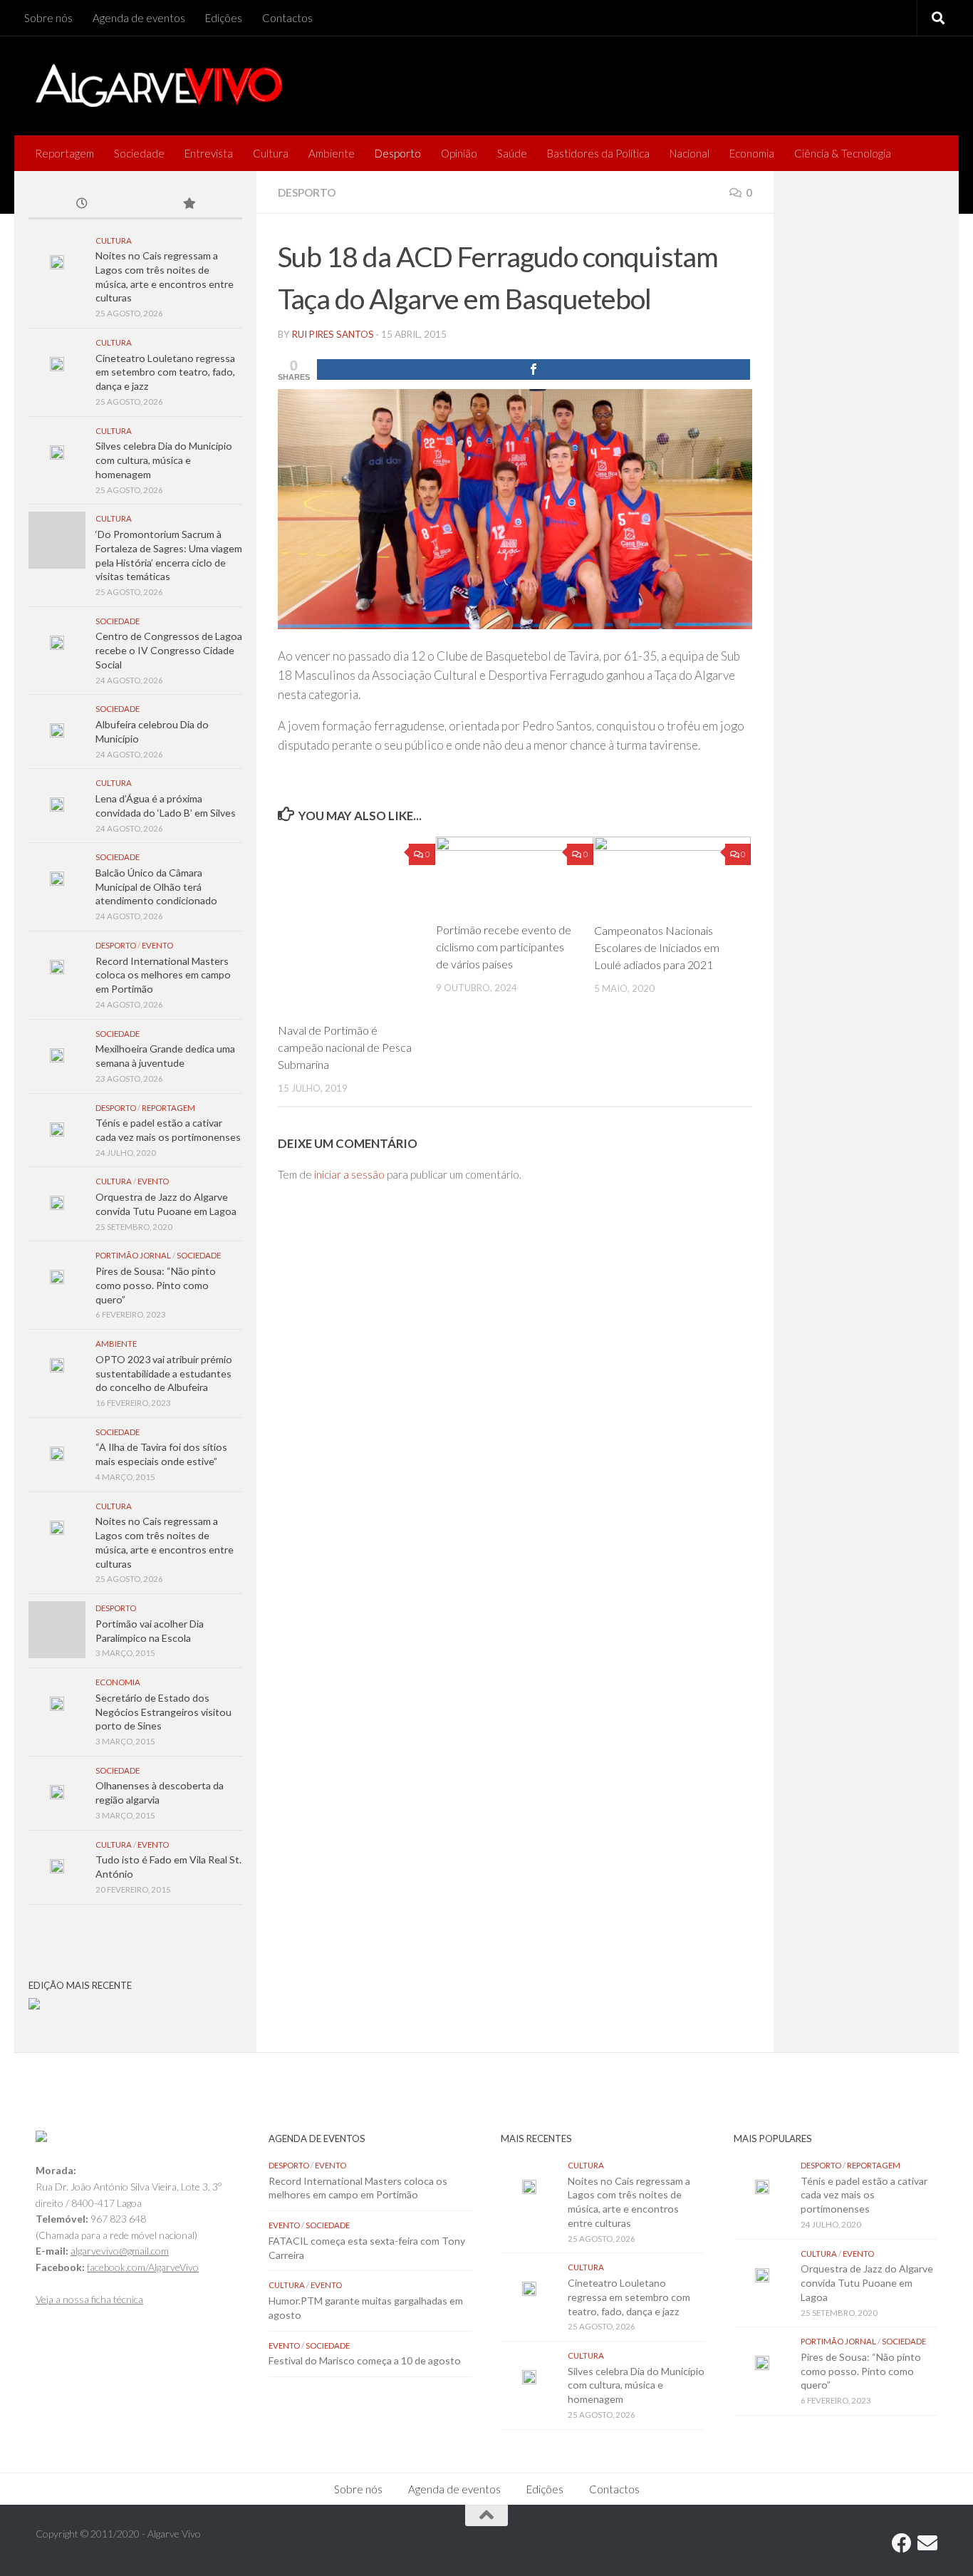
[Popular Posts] (189, 205)
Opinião (459, 153)
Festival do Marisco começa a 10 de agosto (365, 2360)
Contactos (287, 18)
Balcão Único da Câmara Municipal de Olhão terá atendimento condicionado (156, 886)
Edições (224, 18)
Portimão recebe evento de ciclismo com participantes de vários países (504, 947)
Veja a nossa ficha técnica (89, 2299)
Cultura (271, 153)
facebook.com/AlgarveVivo (143, 2267)
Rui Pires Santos (333, 334)
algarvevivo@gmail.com (120, 2251)
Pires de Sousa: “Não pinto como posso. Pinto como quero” (156, 1285)
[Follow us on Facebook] (902, 2543)
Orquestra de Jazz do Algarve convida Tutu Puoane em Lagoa (867, 2282)
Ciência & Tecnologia (843, 153)
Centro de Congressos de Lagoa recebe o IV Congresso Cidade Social (169, 650)
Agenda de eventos (139, 18)
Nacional (690, 153)
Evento (157, 945)
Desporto (398, 153)
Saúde (512, 153)
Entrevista (209, 153)
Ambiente (332, 153)
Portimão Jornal (133, 1255)
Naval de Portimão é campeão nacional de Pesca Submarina (345, 1047)
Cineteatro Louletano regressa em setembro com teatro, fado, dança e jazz (165, 372)
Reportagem (64, 153)
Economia (752, 153)
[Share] (534, 369)
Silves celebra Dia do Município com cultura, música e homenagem (164, 460)
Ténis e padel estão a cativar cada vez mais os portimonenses (864, 2195)
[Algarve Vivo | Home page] (159, 86)
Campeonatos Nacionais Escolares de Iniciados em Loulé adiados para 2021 (657, 947)
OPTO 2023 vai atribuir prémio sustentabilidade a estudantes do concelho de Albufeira (164, 1373)
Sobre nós (48, 18)
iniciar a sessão (349, 1174)
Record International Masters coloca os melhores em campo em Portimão (163, 975)
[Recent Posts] (82, 205)
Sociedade (139, 153)
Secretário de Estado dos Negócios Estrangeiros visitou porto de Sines (163, 1712)
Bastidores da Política (598, 153)
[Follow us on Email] (927, 2543)
